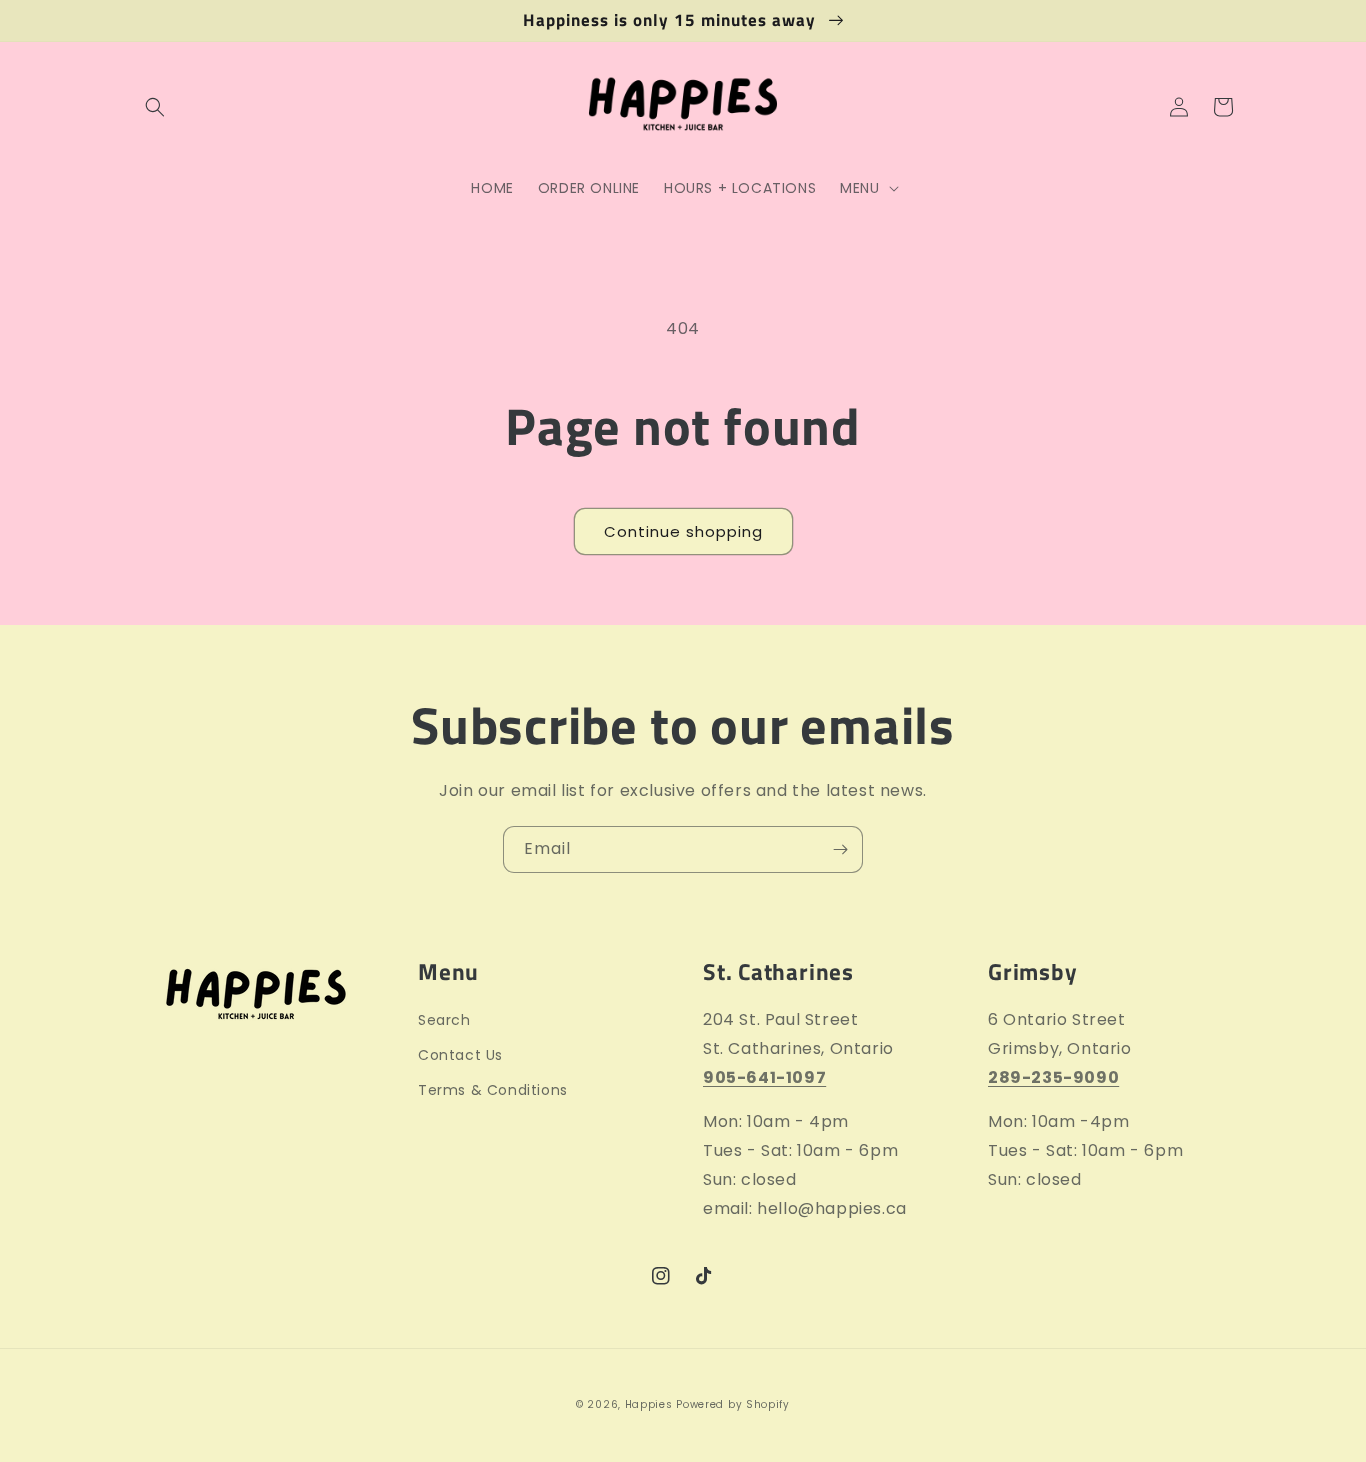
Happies (649, 1404)
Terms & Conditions (493, 1090)
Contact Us (460, 1055)
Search (444, 1020)
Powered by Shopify (733, 1404)
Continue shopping (683, 531)
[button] (155, 107)
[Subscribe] (840, 849)
